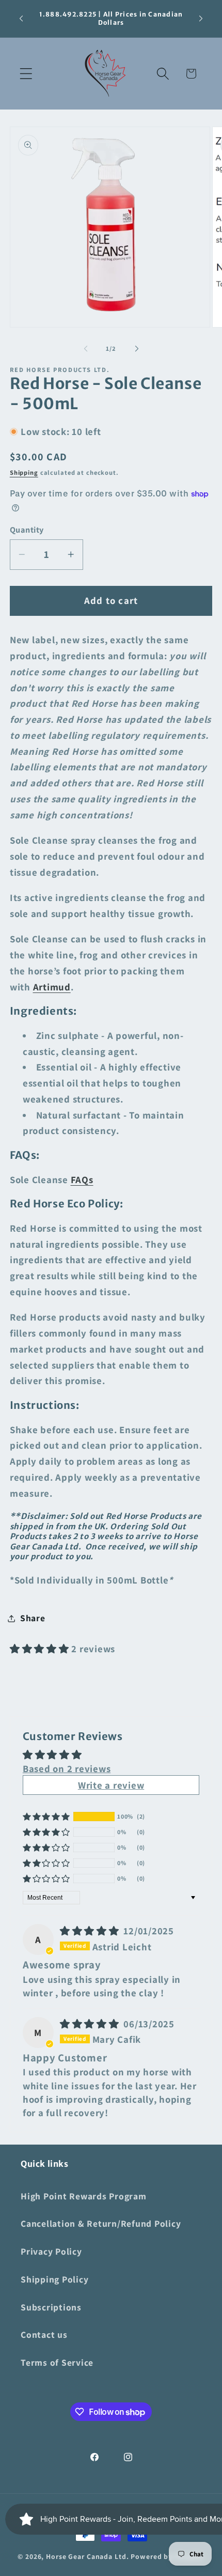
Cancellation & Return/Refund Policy (101, 2223)
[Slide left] (86, 348)
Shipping (24, 472)
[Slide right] (137, 348)
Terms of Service (57, 2362)
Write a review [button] (111, 1785)
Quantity (27, 530)
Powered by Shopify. (168, 2556)
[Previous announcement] (21, 19)
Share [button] (33, 1618)
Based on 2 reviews (67, 1768)
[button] (26, 74)
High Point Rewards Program (84, 2196)
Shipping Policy (54, 2279)
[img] (91, 1931)
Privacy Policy (51, 2251)
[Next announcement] (201, 19)
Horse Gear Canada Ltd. (87, 2556)
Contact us (44, 2334)
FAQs (82, 1180)
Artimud (52, 987)
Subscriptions (51, 2307)
